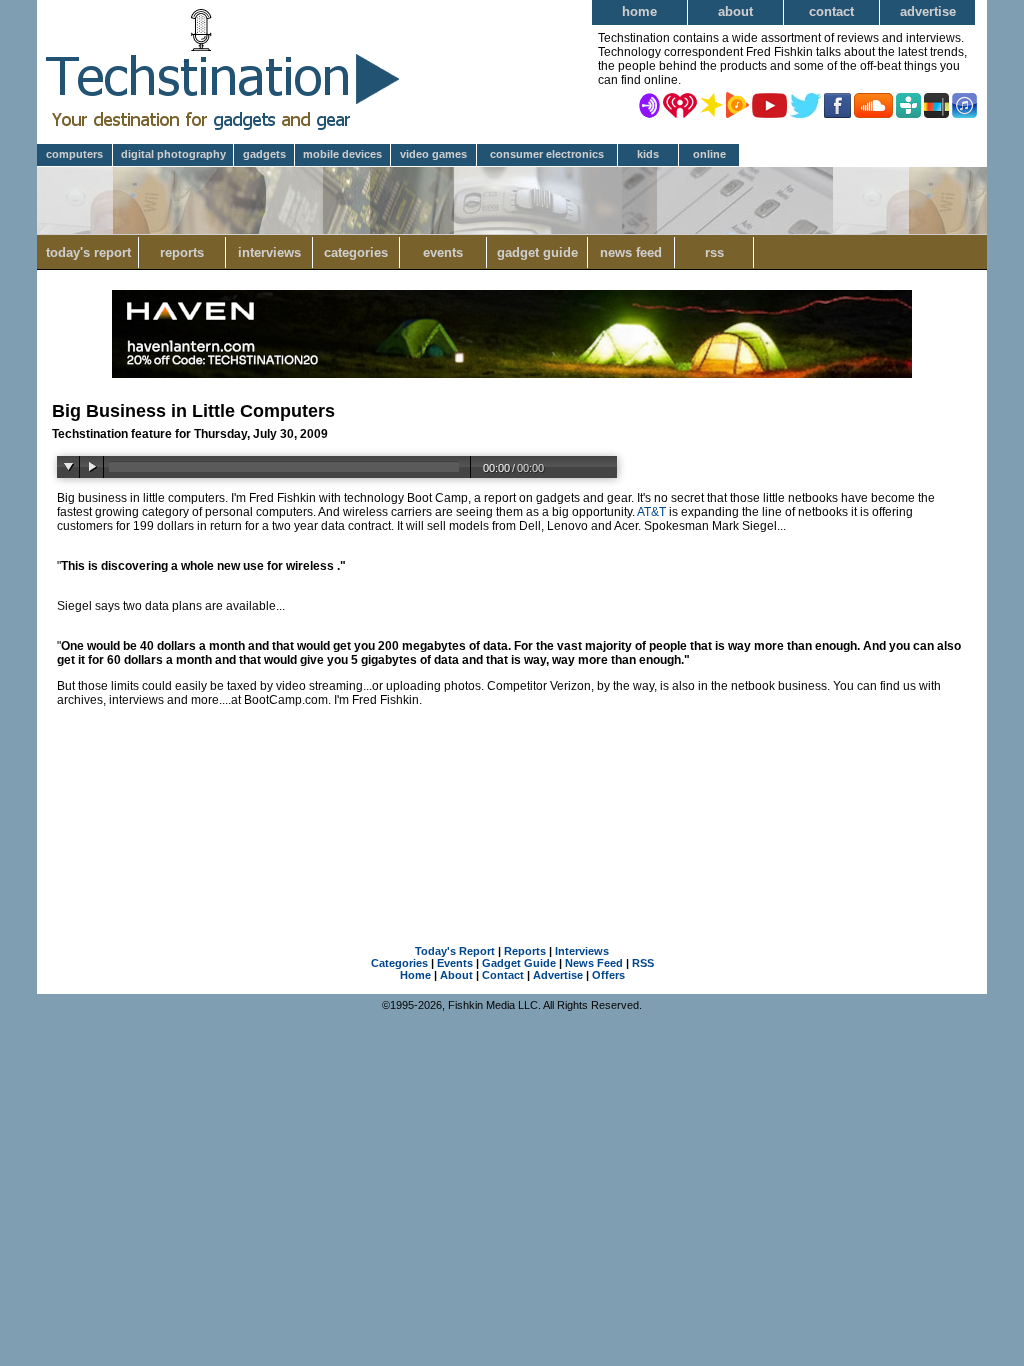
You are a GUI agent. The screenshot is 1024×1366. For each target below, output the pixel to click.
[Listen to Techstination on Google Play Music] (737, 104)
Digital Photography (173, 154)
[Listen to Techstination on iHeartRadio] (680, 104)
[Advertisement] (512, 821)
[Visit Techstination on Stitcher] (936, 104)
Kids (648, 154)
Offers (608, 975)
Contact (831, 11)
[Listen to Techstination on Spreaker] (711, 104)
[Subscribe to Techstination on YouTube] (769, 104)
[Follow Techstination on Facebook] (837, 104)
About (735, 11)
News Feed (631, 252)
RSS (714, 252)
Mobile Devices (342, 154)
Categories (356, 252)
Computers (74, 154)
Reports (182, 252)
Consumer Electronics (547, 154)
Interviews (269, 252)
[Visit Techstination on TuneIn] (908, 104)
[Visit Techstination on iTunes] (964, 104)
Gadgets (264, 154)
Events (443, 252)
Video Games (433, 154)
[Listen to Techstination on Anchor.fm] (649, 104)
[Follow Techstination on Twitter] (805, 104)
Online (709, 154)
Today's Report (88, 252)
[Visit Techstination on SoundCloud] (873, 104)
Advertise (928, 11)
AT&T (651, 512)
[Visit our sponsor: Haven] (512, 374)
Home (639, 11)
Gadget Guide (537, 252)
